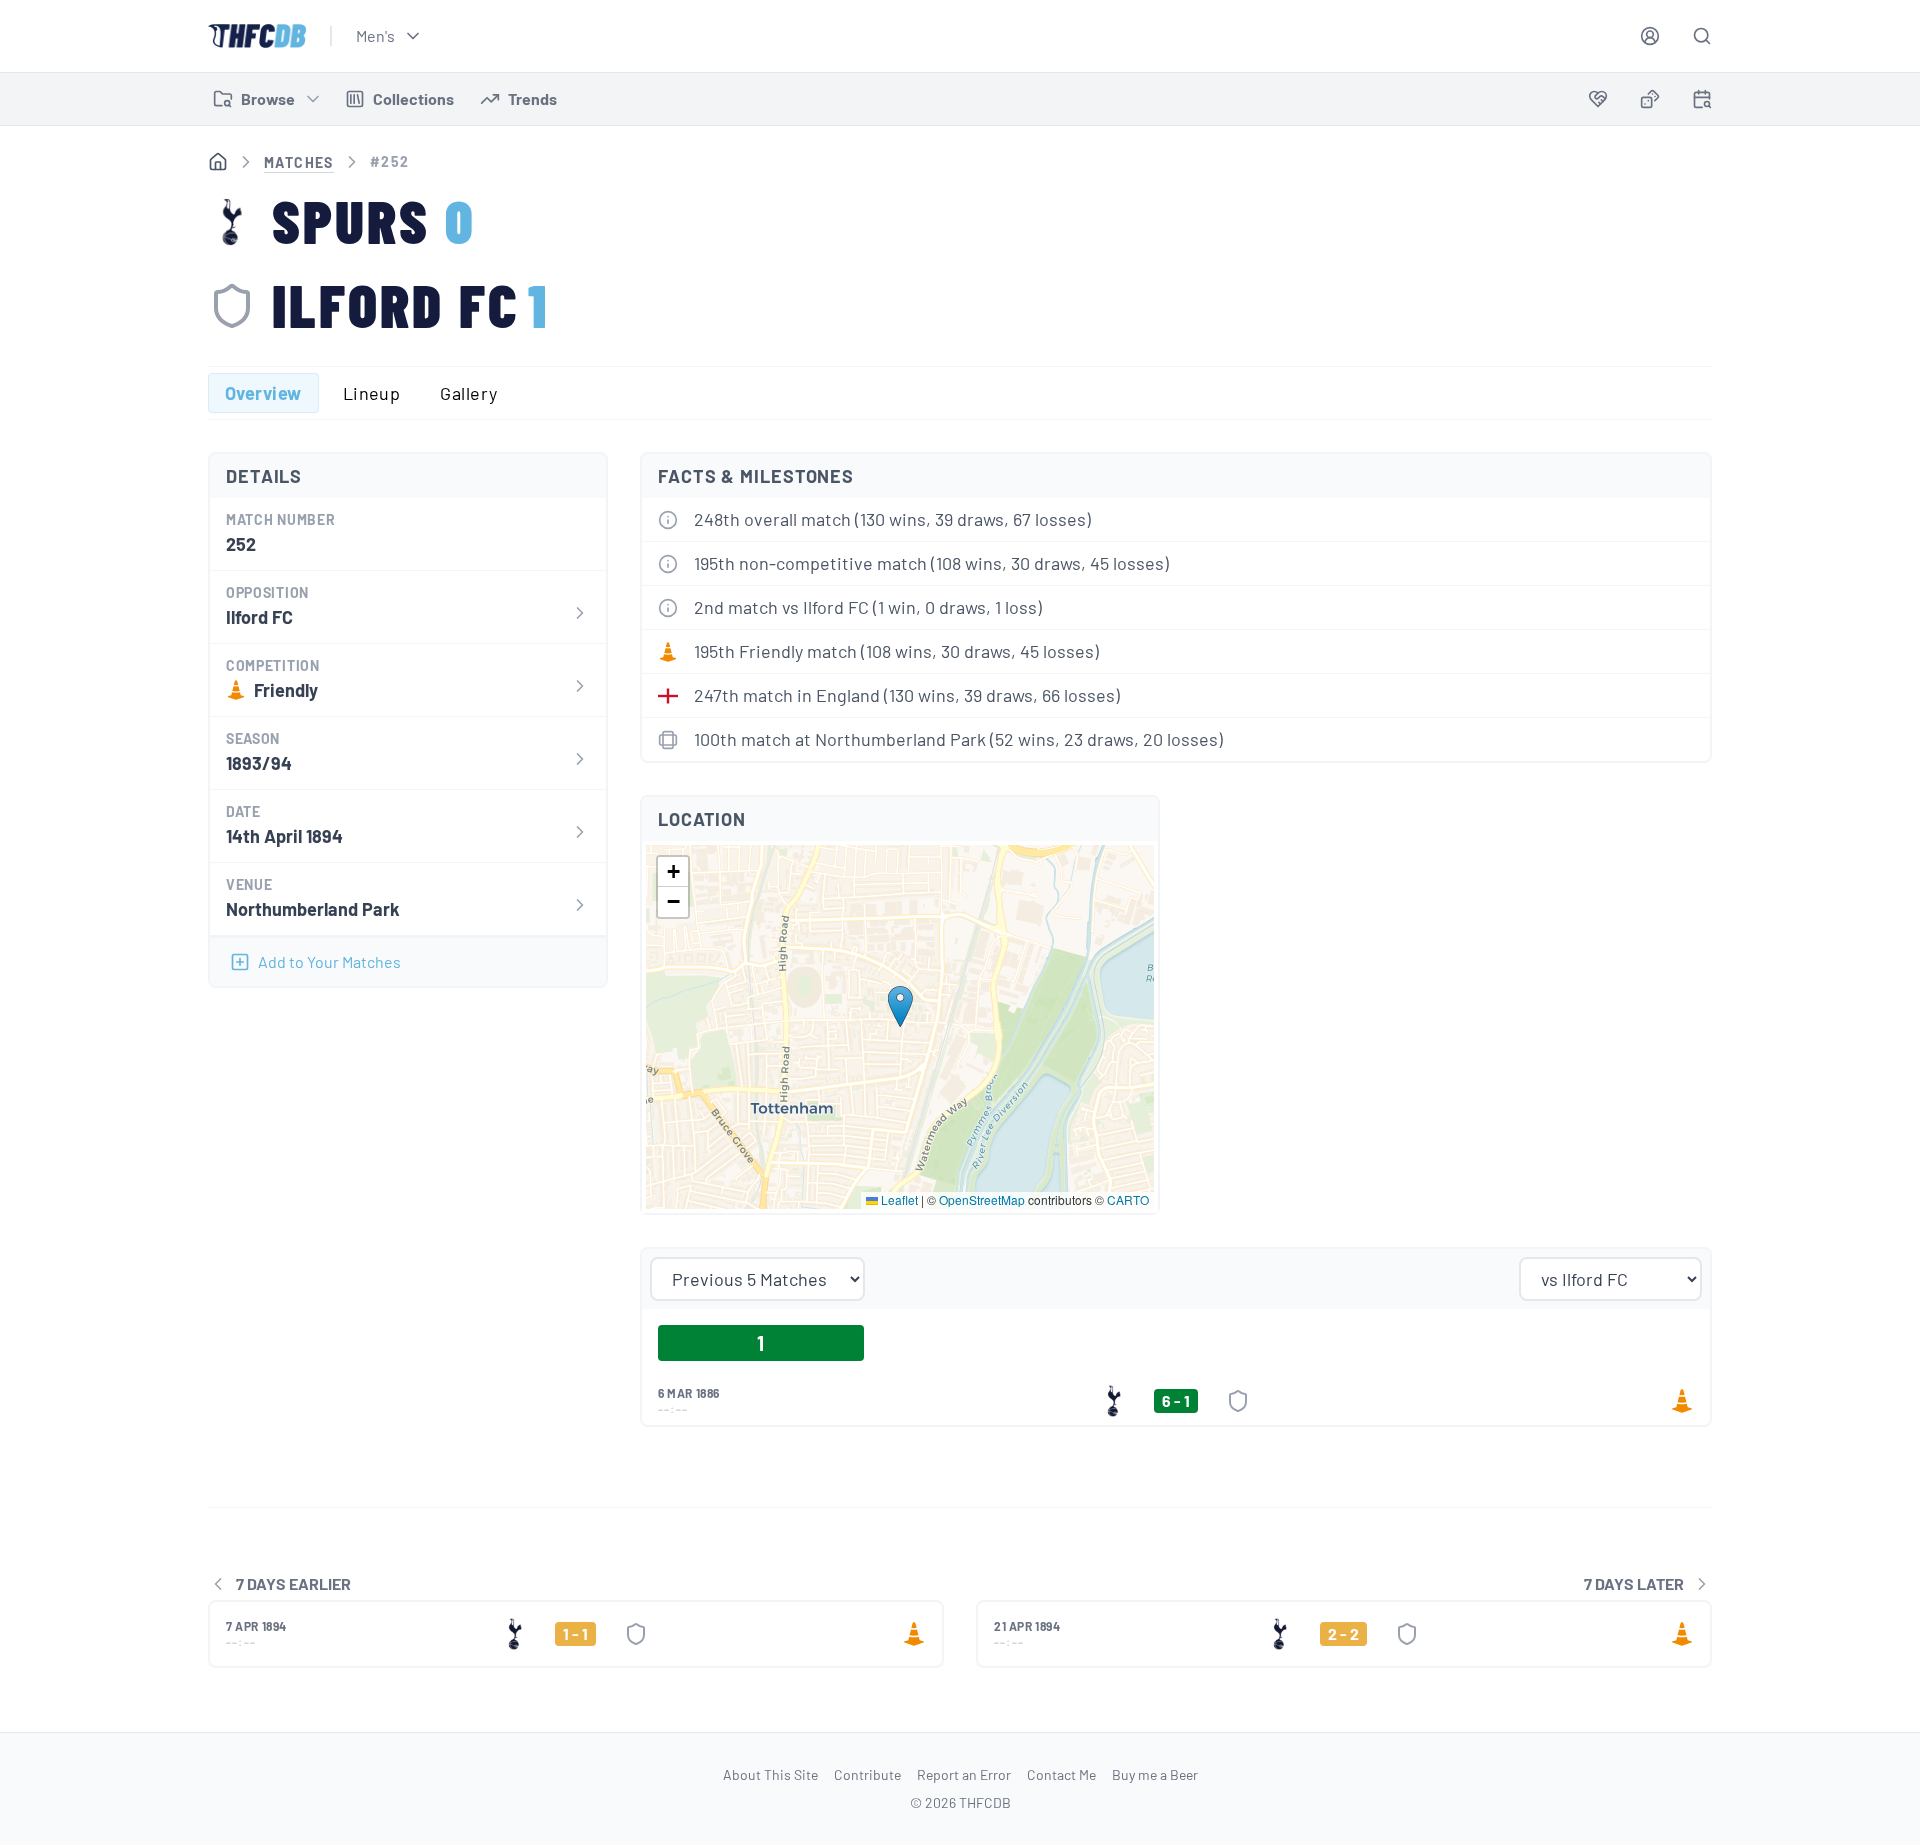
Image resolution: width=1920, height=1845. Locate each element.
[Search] (1702, 36)
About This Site (770, 1774)
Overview (263, 393)
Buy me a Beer (1155, 1774)
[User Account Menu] (1650, 36)
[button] (900, 1006)
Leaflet (898, 1199)
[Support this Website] (1598, 99)
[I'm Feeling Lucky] (1650, 99)
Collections (413, 98)
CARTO (1128, 1199)
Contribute (867, 1774)
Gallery (468, 393)
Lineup (372, 393)
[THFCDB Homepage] (257, 36)
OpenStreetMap (982, 1199)
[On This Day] (1702, 102)
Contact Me (1061, 1774)
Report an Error (964, 1774)
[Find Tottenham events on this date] (1702, 99)
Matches (299, 162)
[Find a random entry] (1650, 99)
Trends (532, 98)
